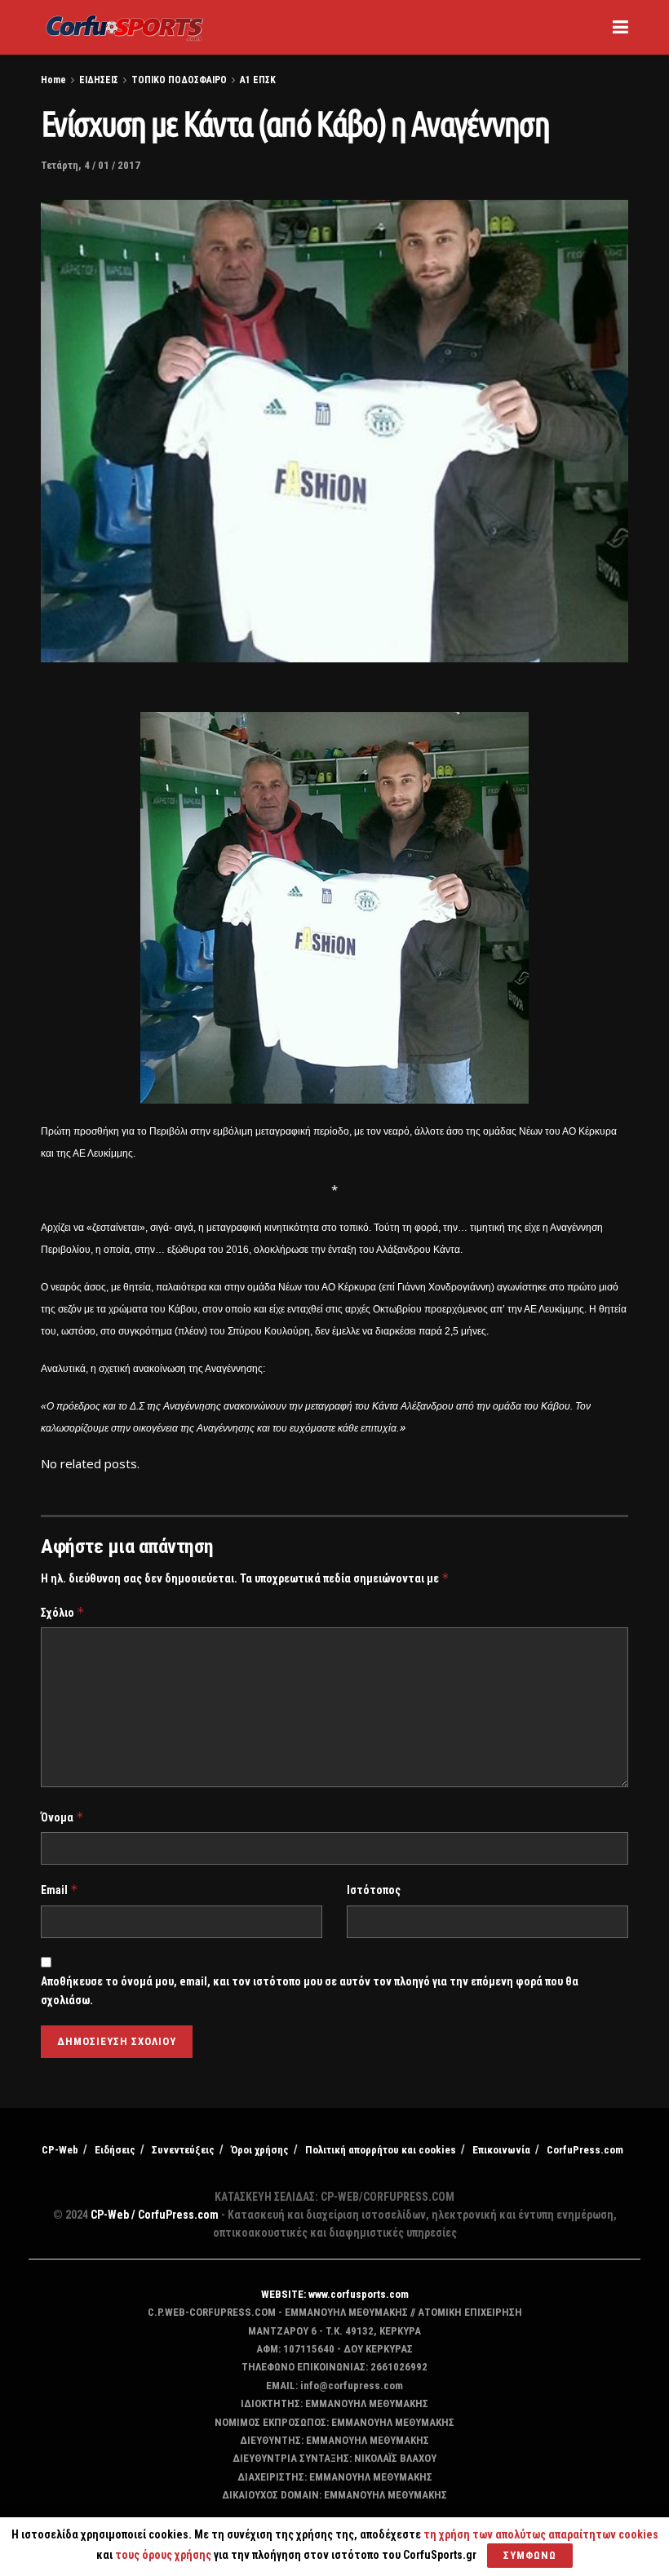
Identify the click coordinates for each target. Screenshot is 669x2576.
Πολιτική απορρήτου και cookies (381, 2150)
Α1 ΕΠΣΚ (258, 80)
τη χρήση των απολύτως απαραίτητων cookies (541, 2534)
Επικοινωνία (501, 2150)
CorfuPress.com (585, 2150)
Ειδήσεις (115, 2150)
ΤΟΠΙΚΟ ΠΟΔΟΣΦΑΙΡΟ (179, 80)
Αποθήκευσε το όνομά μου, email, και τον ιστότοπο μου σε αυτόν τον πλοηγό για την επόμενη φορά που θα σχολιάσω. (310, 1990)
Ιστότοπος (374, 1890)
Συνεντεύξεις (183, 2150)
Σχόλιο (63, 1612)
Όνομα (62, 1817)
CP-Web (60, 2150)
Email (60, 1890)
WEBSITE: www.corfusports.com (335, 2294)
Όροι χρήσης (260, 2150)
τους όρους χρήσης (164, 2555)
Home (53, 80)
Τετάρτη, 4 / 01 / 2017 (91, 165)
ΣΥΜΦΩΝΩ (530, 2555)
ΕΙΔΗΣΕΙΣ (99, 80)
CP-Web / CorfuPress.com (155, 2215)
